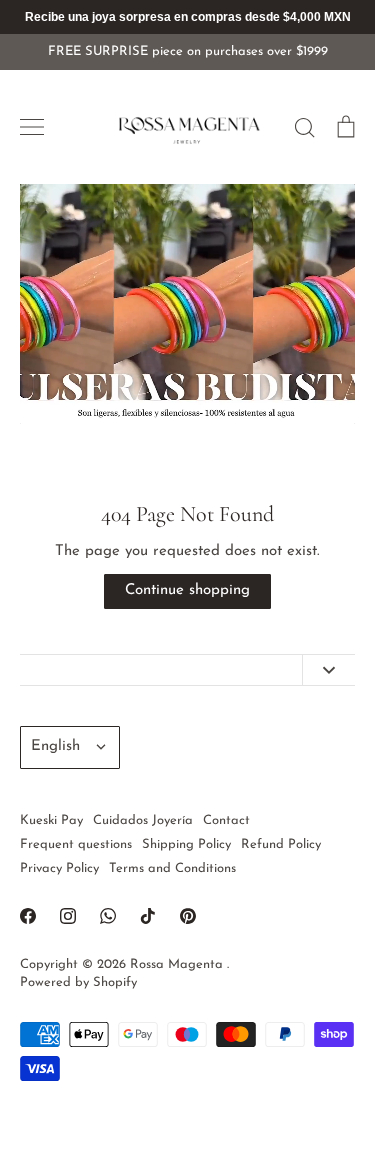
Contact (226, 820)
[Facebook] (28, 916)
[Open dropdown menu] (328, 670)
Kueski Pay (51, 820)
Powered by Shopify (78, 982)
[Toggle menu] (32, 127)
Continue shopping (187, 590)
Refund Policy (281, 844)
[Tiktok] (148, 916)
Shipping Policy (186, 844)
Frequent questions (76, 844)
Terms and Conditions (172, 868)
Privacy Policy (59, 868)
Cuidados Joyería (143, 820)
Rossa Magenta (178, 964)
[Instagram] (68, 916)
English (55, 746)
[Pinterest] (188, 916)
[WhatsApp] (108, 916)
